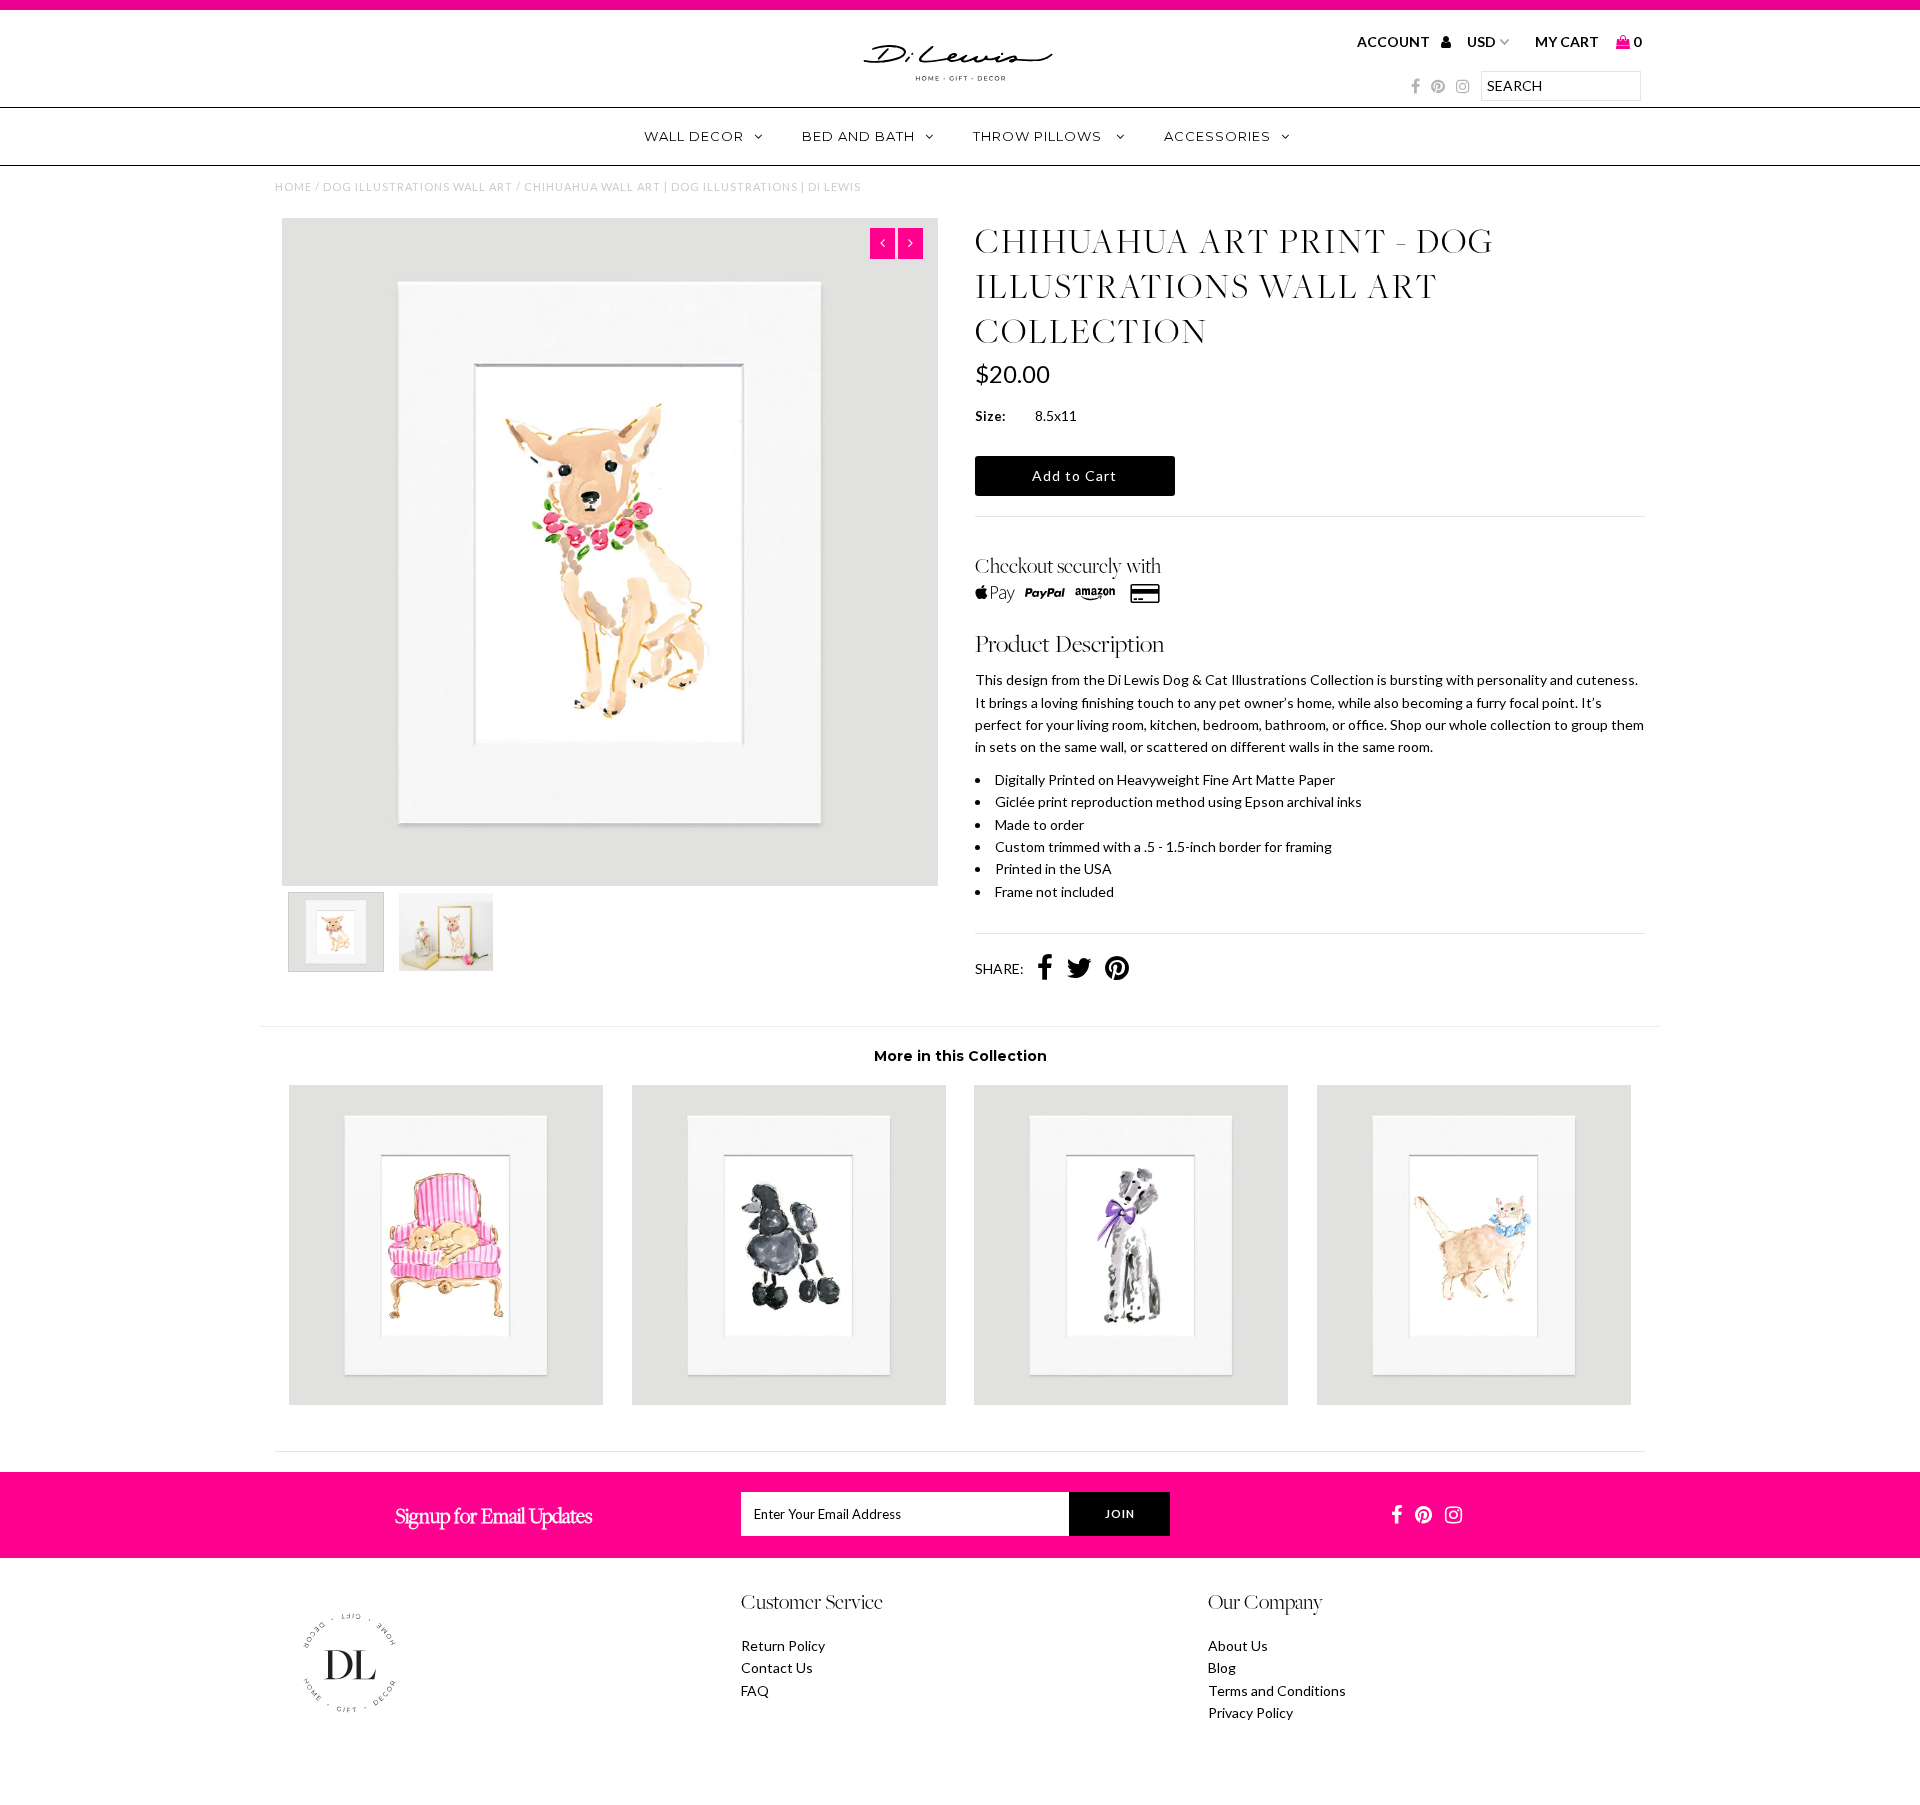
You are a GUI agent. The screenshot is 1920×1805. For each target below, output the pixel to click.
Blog (1222, 1667)
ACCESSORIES (1217, 136)
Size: (990, 416)
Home (293, 186)
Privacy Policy (1250, 1712)
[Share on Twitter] (1079, 970)
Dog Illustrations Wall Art (418, 186)
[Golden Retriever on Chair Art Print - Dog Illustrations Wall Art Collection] (446, 1399)
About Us (1238, 1645)
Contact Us (777, 1667)
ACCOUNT (1395, 41)
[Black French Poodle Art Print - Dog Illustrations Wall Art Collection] (789, 1399)
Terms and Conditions (1277, 1690)
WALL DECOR (694, 136)
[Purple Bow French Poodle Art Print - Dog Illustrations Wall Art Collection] (1131, 1399)
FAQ (755, 1690)
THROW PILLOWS (1039, 136)
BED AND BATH (858, 136)
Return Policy (783, 1645)
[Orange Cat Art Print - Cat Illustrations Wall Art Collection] (1474, 1399)
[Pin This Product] (1117, 970)
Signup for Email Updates (493, 1515)
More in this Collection (960, 1056)
